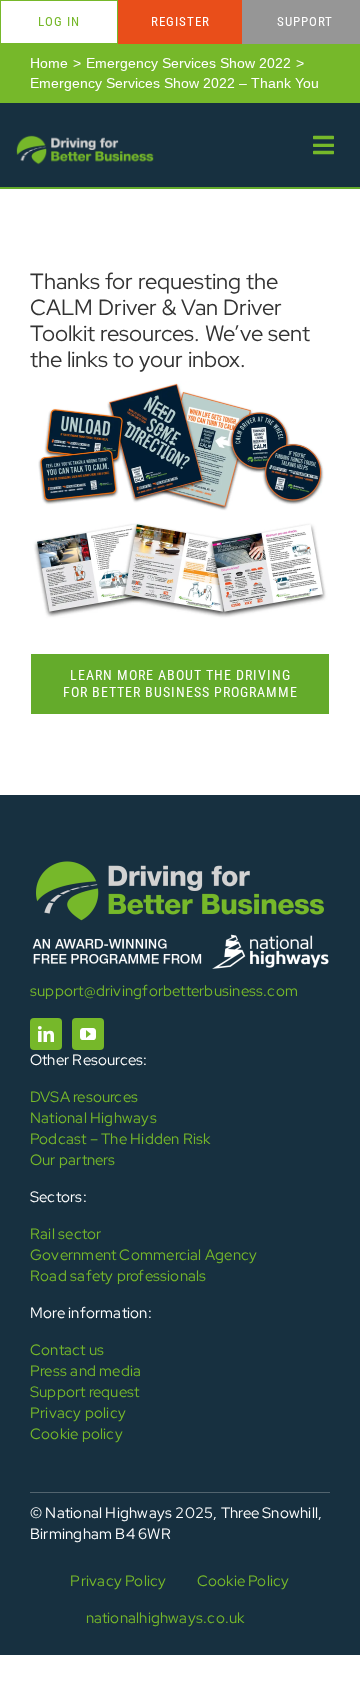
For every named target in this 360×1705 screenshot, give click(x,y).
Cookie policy (76, 1434)
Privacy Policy (118, 1581)
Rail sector (65, 1234)
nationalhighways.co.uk (165, 1618)
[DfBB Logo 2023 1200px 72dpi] (85, 140)
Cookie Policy (243, 1581)
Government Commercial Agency (143, 1255)
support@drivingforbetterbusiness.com (164, 991)
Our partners (73, 1160)
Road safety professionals (118, 1276)
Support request (84, 1392)
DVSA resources (84, 1097)
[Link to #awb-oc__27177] (323, 145)
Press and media (85, 1371)
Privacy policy (78, 1413)
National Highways (93, 1118)
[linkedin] (46, 1034)
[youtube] (88, 1034)
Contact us (67, 1350)
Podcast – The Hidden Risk (120, 1139)
